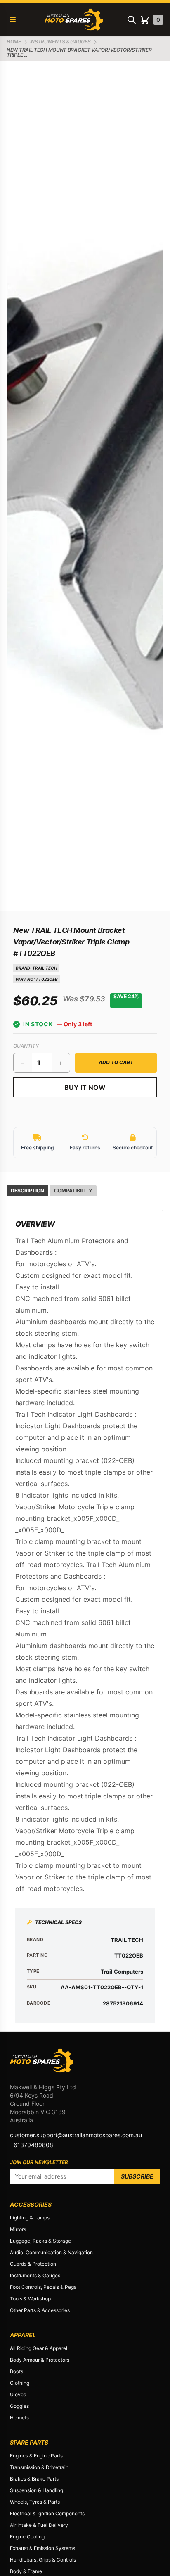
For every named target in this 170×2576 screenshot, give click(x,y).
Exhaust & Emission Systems (42, 2548)
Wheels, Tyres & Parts (35, 2502)
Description (27, 1190)
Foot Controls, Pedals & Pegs (43, 2287)
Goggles (19, 2406)
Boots (17, 2371)
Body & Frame (26, 2571)
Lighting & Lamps (30, 2218)
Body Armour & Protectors (40, 2360)
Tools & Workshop (30, 2299)
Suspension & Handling (37, 2490)
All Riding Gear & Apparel (39, 2348)
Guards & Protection (33, 2264)
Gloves (18, 2394)
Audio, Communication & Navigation (51, 2252)
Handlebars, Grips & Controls (43, 2560)
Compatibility (73, 1190)
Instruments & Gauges (35, 2275)
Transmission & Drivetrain (39, 2467)
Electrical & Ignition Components (47, 2513)
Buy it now (85, 1087)
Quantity (26, 1046)
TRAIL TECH (45, 968)
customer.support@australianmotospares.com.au (76, 2135)
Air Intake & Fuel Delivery (39, 2525)
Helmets (19, 2418)
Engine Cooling (27, 2537)
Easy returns (85, 1148)
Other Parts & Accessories (40, 2310)
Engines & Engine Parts (36, 2456)
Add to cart (116, 1062)
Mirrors (18, 2229)
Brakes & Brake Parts (34, 2479)
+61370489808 (32, 2145)
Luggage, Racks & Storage (40, 2241)
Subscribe (137, 2176)
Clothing (20, 2383)
